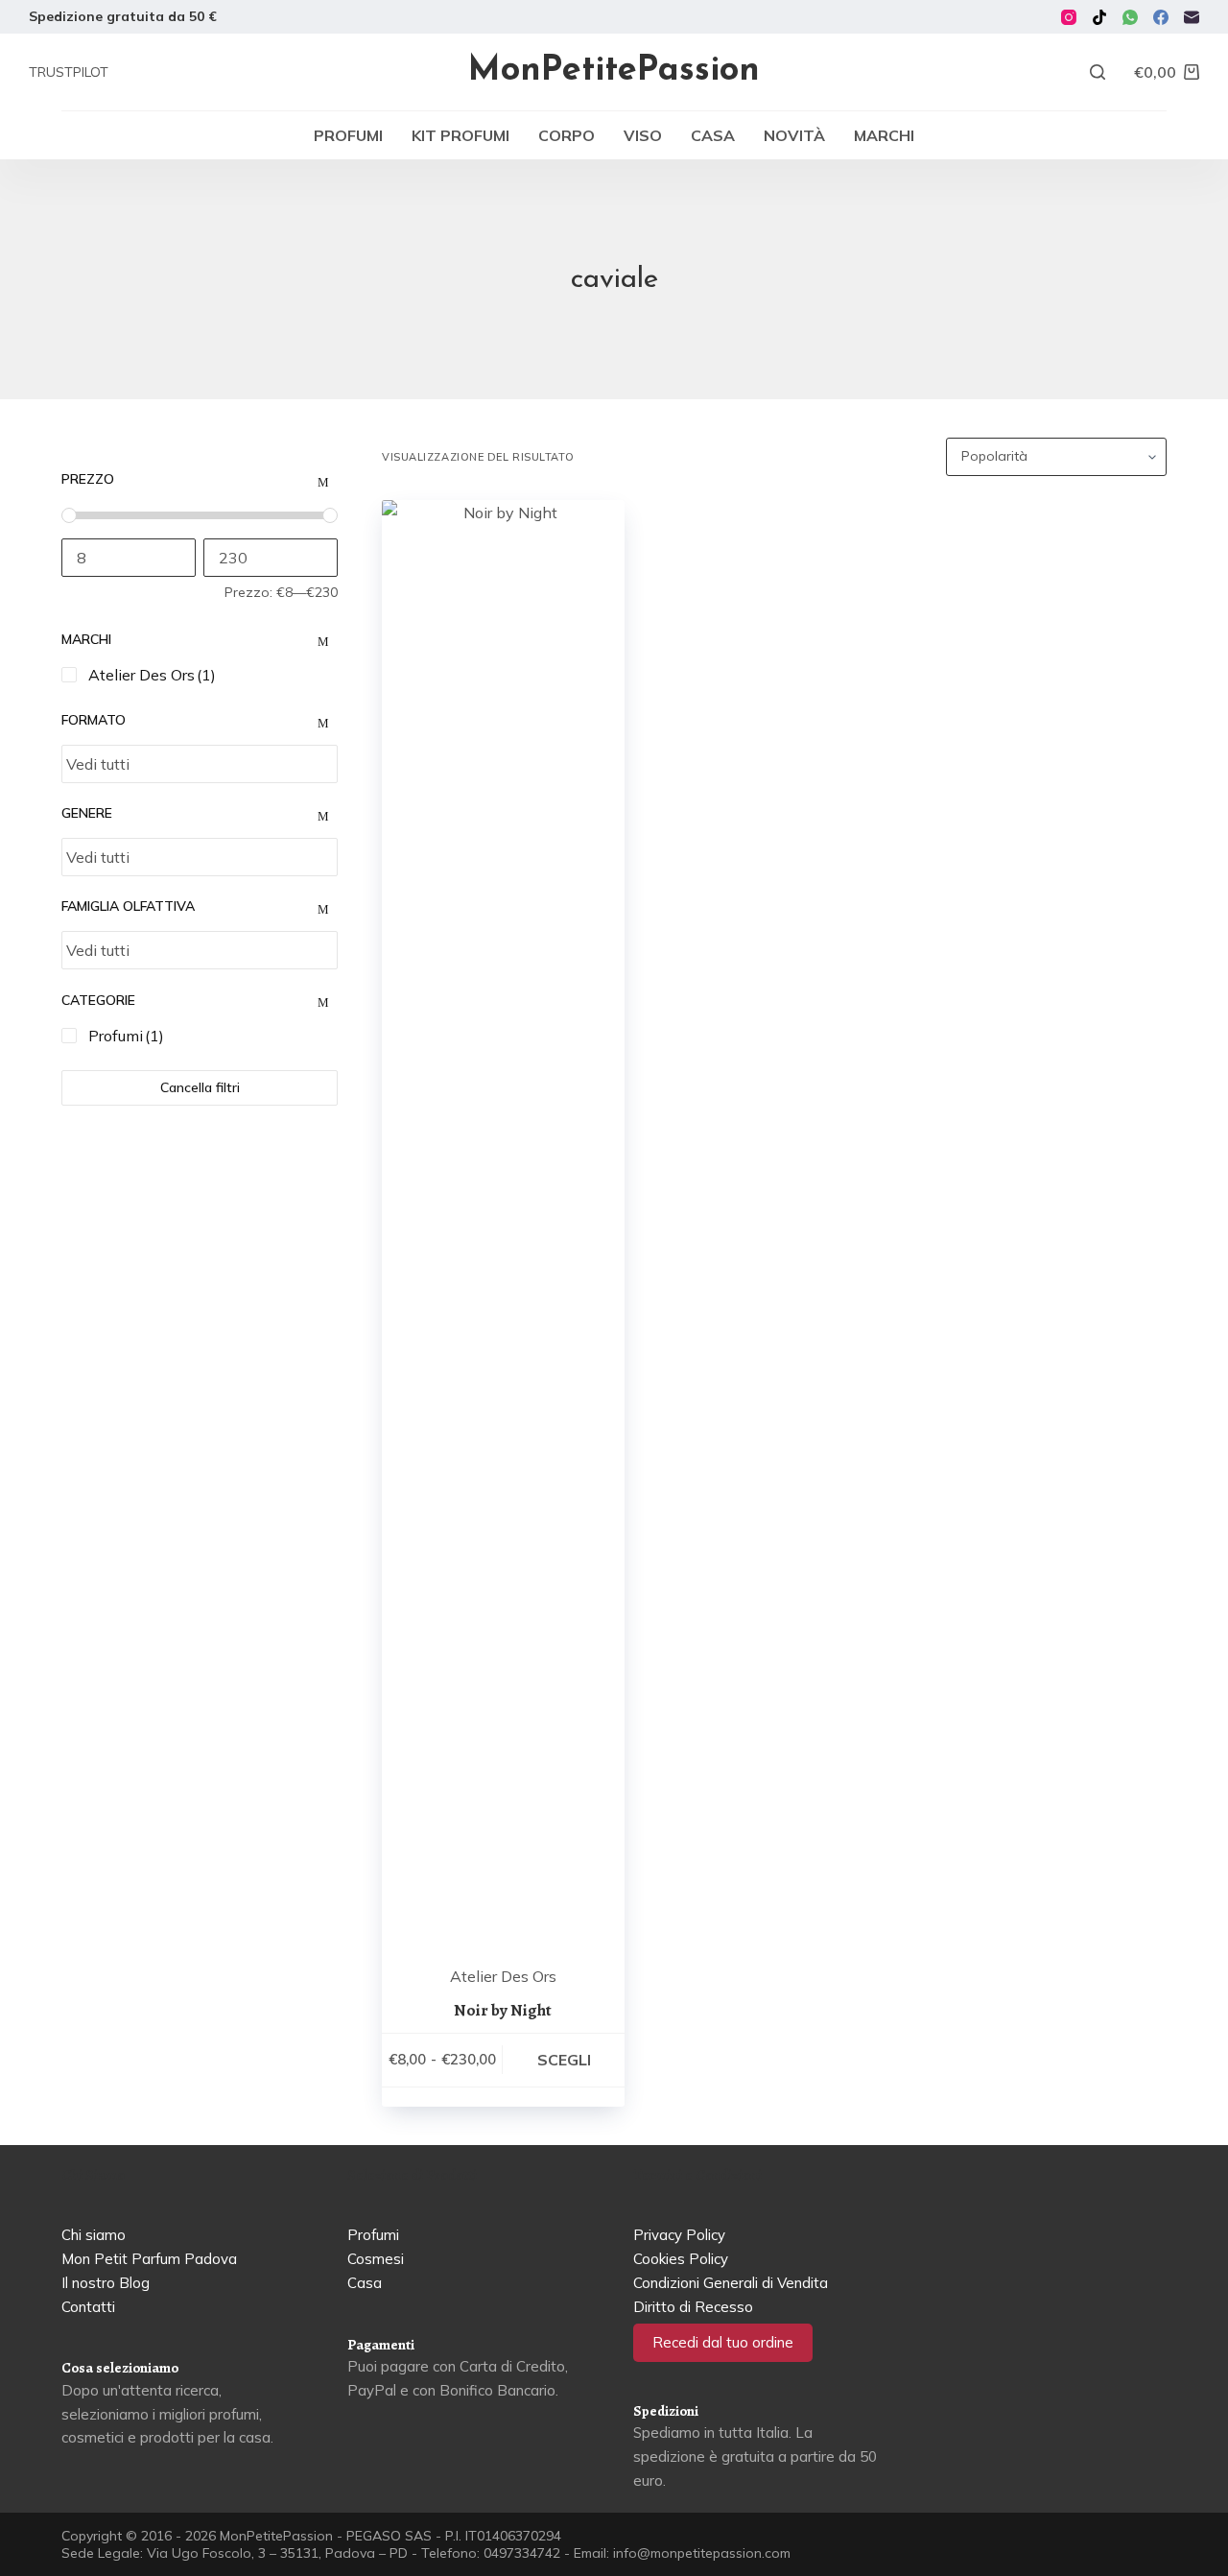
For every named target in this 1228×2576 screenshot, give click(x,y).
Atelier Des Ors (503, 1976)
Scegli (564, 2060)
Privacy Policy (679, 2235)
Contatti (88, 2307)
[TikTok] (1099, 17)
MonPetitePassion (614, 71)
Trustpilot (69, 72)
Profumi (348, 135)
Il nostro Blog (106, 2283)
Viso (643, 135)
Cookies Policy (681, 2259)
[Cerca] (1098, 72)
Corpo (567, 135)
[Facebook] (1161, 17)
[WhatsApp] (1130, 17)
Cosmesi (376, 2259)
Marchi (884, 135)
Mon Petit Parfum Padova (149, 2259)
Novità (794, 135)
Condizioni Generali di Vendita (731, 2283)
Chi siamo (94, 2235)
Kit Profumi (460, 135)
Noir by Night (503, 2010)
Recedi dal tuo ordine (723, 2342)
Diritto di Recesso (693, 2307)
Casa (713, 135)
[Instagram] (1069, 17)
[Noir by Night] (503, 1220)
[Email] (1192, 17)
